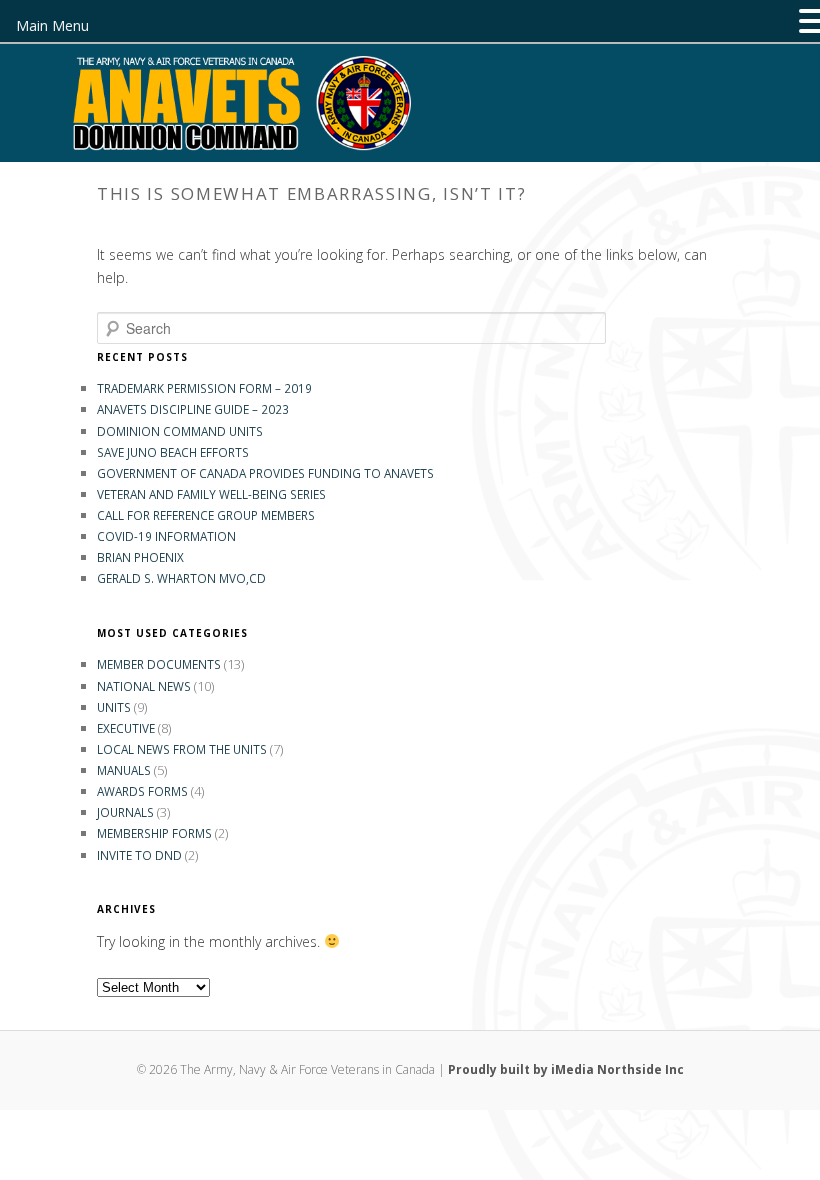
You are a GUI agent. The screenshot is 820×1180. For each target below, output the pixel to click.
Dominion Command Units (180, 431)
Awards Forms (142, 791)
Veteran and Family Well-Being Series (211, 494)
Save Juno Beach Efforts (173, 452)
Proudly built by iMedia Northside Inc (566, 1069)
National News (144, 686)
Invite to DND (139, 855)
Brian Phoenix (140, 557)
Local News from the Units (182, 749)
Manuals (124, 770)
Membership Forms (154, 833)
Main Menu (52, 25)
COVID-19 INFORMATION (166, 536)
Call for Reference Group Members (206, 515)
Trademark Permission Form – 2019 (204, 388)
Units (114, 707)
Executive (126, 728)
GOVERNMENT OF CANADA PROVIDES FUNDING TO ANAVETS (265, 473)
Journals (125, 812)
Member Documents (159, 664)
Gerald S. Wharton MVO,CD (181, 578)
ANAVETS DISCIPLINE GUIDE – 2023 (193, 409)
